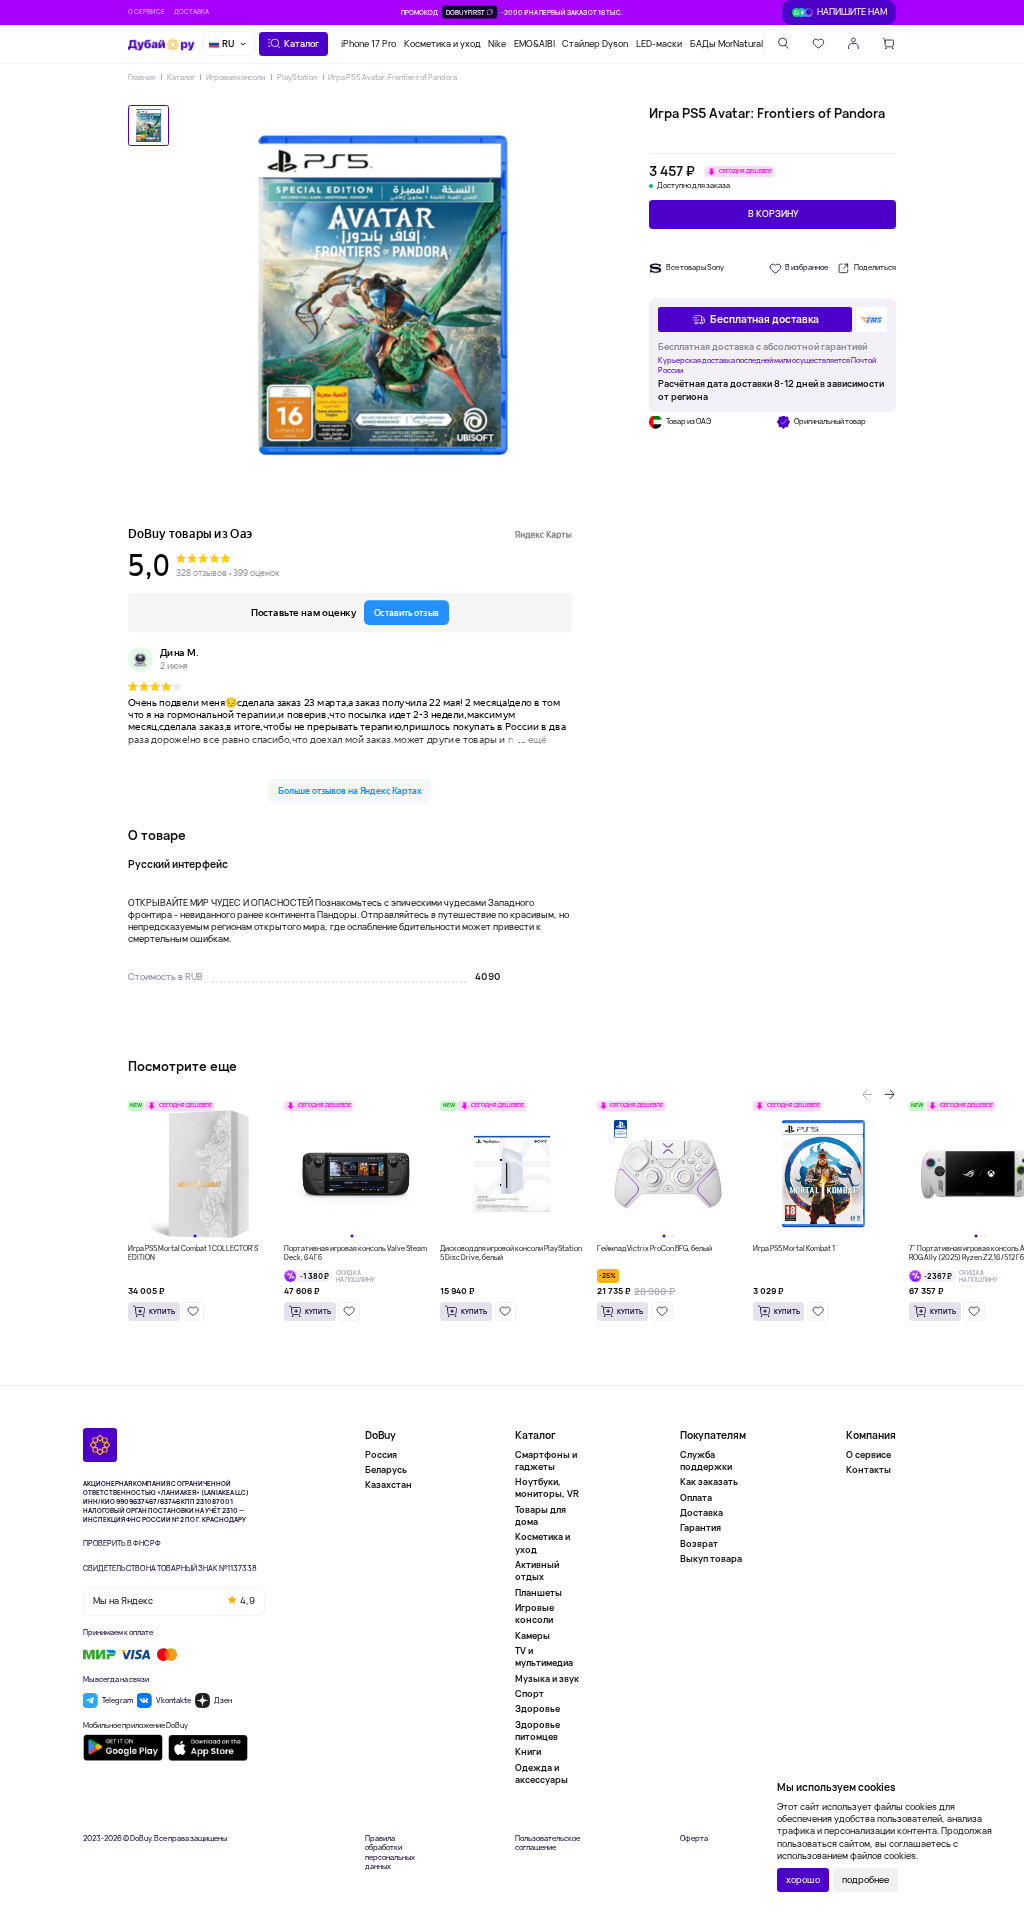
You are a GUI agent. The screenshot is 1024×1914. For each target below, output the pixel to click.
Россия (381, 1455)
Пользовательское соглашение (547, 1843)
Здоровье (537, 1708)
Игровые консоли (235, 77)
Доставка (191, 11)
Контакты (868, 1469)
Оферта (694, 1838)
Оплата (696, 1497)
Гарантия (700, 1527)
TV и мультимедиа (544, 1656)
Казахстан (388, 1484)
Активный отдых (537, 1570)
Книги (528, 1751)
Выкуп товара (711, 1558)
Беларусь (386, 1469)
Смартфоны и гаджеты (546, 1461)
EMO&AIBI (534, 43)
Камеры (532, 1635)
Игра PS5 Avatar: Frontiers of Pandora (392, 77)
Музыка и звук (547, 1678)
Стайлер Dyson (595, 43)
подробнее (865, 1879)
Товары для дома (540, 1515)
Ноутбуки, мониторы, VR (547, 1487)
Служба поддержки (706, 1461)
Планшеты (538, 1592)
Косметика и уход (442, 43)
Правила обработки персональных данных (390, 1853)
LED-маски (659, 43)
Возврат (699, 1543)
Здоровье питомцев (537, 1730)
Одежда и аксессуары (541, 1773)
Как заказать (709, 1481)
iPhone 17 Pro (368, 43)
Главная (141, 77)
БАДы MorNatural (726, 43)
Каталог (181, 77)
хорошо (803, 1879)
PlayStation (297, 77)
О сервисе (146, 11)
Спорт (529, 1693)
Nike (497, 43)
